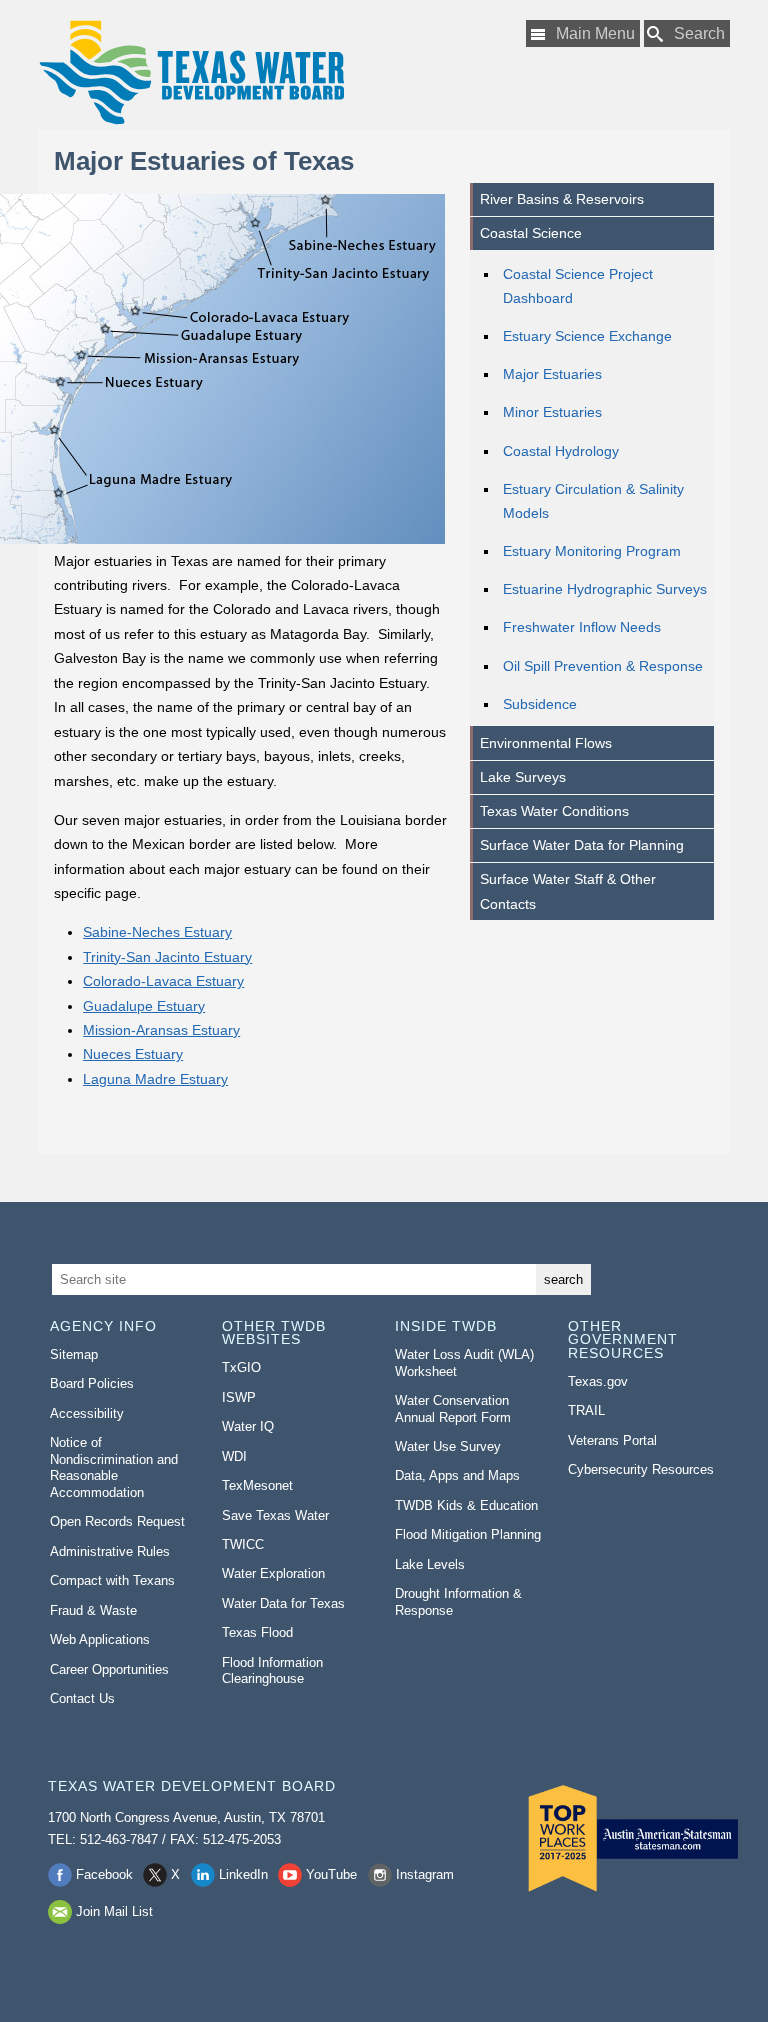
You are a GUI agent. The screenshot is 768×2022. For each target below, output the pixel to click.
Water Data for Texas (283, 1603)
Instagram (425, 1874)
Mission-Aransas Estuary (161, 1030)
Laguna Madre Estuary (155, 1079)
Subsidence (540, 704)
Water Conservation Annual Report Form (453, 1409)
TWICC (243, 1544)
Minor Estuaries (552, 412)
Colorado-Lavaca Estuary (163, 981)
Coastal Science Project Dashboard (578, 286)
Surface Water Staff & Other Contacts (568, 891)
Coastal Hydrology (561, 451)
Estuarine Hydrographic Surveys (605, 589)
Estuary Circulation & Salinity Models (593, 501)
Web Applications (100, 1639)
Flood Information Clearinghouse (272, 1671)
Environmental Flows (546, 743)
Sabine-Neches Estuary (157, 932)
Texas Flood (257, 1632)
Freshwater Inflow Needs (582, 627)
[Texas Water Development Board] (191, 72)
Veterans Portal (612, 1440)
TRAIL (586, 1410)
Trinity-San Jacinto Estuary (167, 957)
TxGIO (241, 1367)
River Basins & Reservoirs (562, 199)
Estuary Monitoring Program (592, 551)
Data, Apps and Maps (457, 1475)
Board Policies (92, 1383)
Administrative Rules (110, 1551)
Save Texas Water (275, 1515)
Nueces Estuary (133, 1054)
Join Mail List (114, 1911)
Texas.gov (598, 1381)
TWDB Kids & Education (466, 1505)
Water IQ (248, 1426)
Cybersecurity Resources (641, 1469)
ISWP (239, 1397)
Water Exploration (273, 1573)
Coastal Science (531, 233)
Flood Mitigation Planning (468, 1534)
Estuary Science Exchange (587, 336)
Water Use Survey (448, 1446)
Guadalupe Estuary (144, 1006)
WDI (234, 1456)
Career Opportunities (109, 1669)
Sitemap (74, 1354)
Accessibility (87, 1413)
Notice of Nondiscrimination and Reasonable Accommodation (114, 1467)
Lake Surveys (523, 777)
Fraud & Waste (93, 1610)
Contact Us (82, 1698)
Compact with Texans (112, 1580)
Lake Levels (430, 1564)
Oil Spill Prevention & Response (603, 666)
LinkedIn (243, 1874)
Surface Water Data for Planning (582, 845)
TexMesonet (257, 1485)
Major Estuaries (552, 374)
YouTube (331, 1874)
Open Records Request (117, 1521)
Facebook (104, 1874)
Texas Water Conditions (554, 811)
